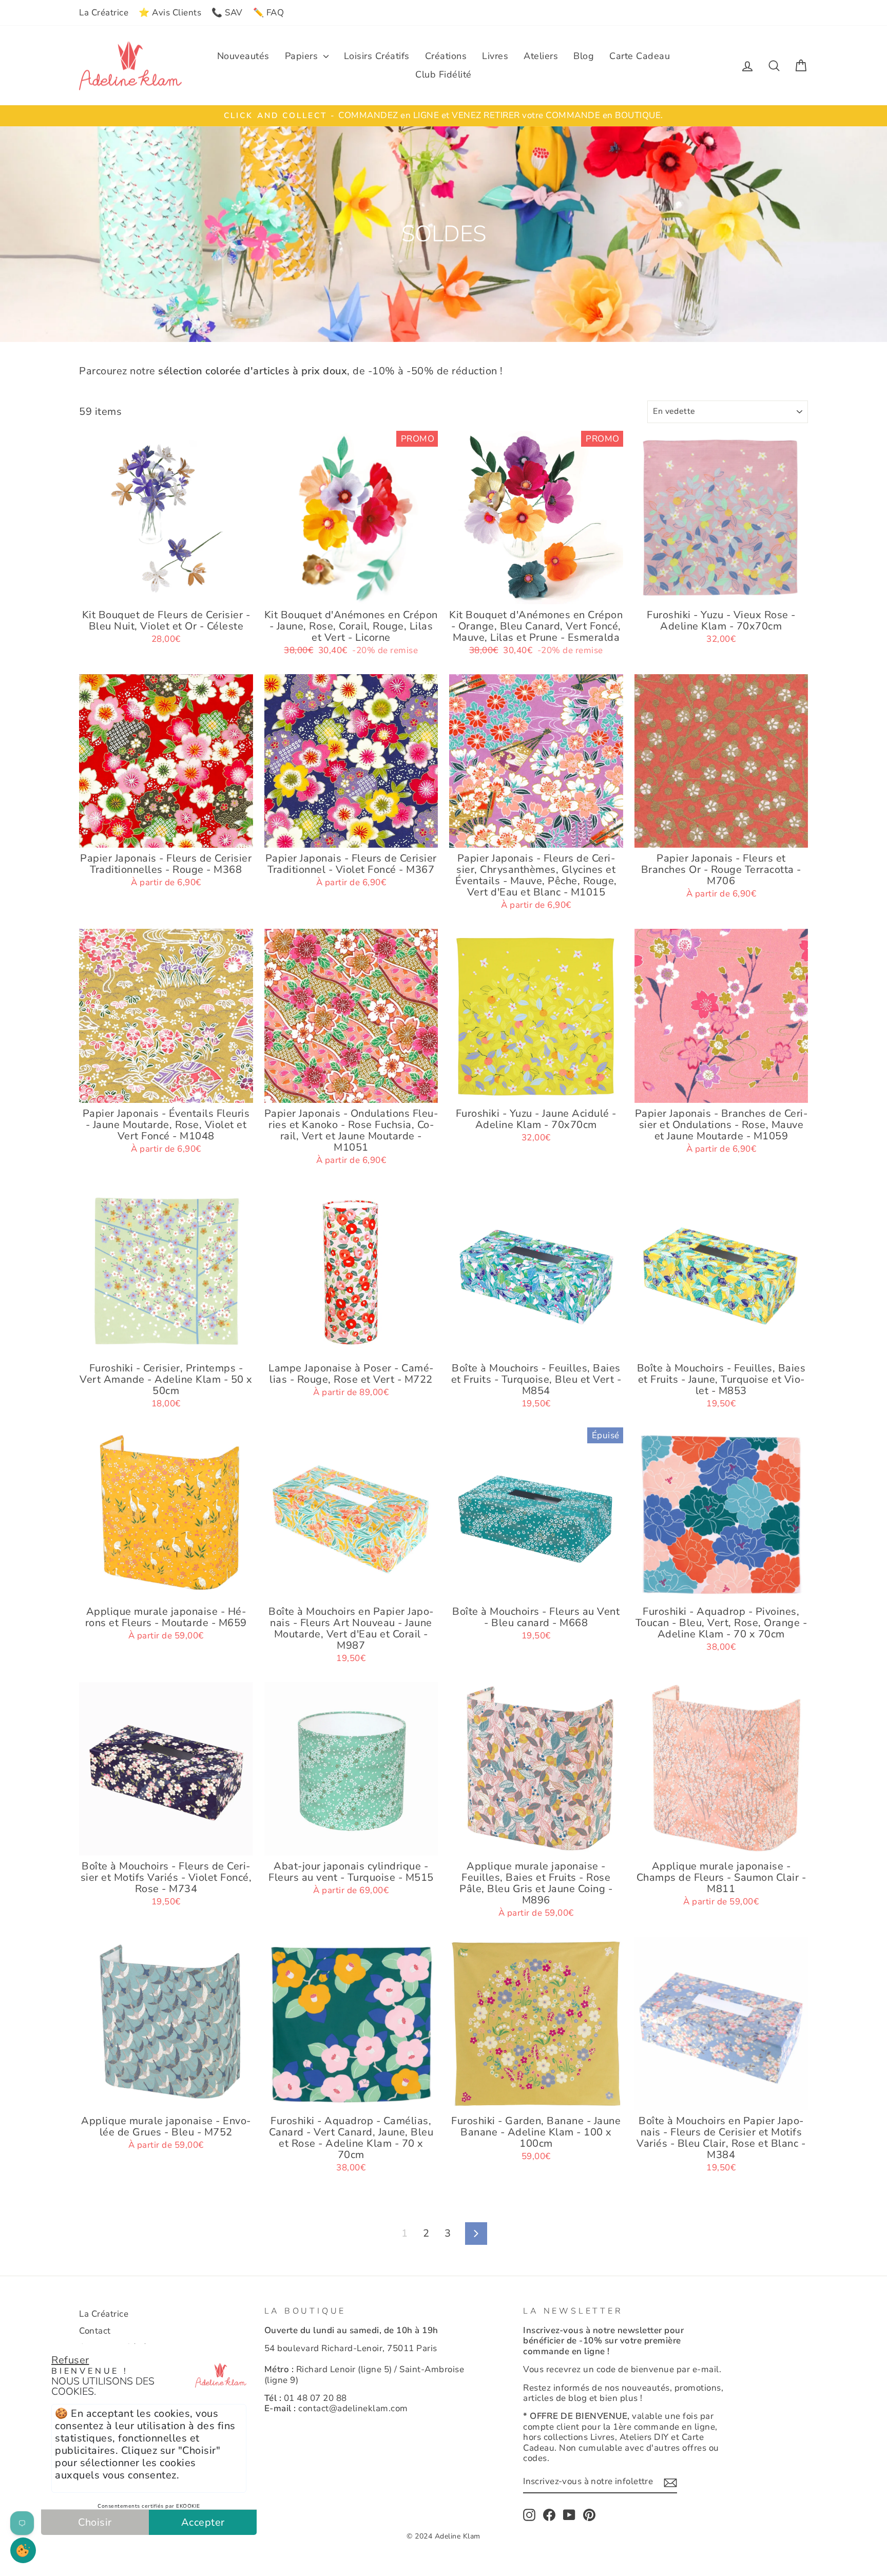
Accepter (203, 2522)
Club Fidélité (444, 74)
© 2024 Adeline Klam (444, 2536)
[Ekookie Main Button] (23, 2550)
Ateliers (541, 56)
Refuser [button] (70, 2360)
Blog (584, 56)
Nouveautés (243, 56)
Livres (495, 56)
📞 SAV (227, 13)
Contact (95, 2331)
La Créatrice (104, 13)
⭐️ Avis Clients (170, 13)
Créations (446, 56)
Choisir (95, 2522)
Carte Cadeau (640, 56)
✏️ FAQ (269, 13)
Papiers (303, 56)
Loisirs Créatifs (377, 56)
